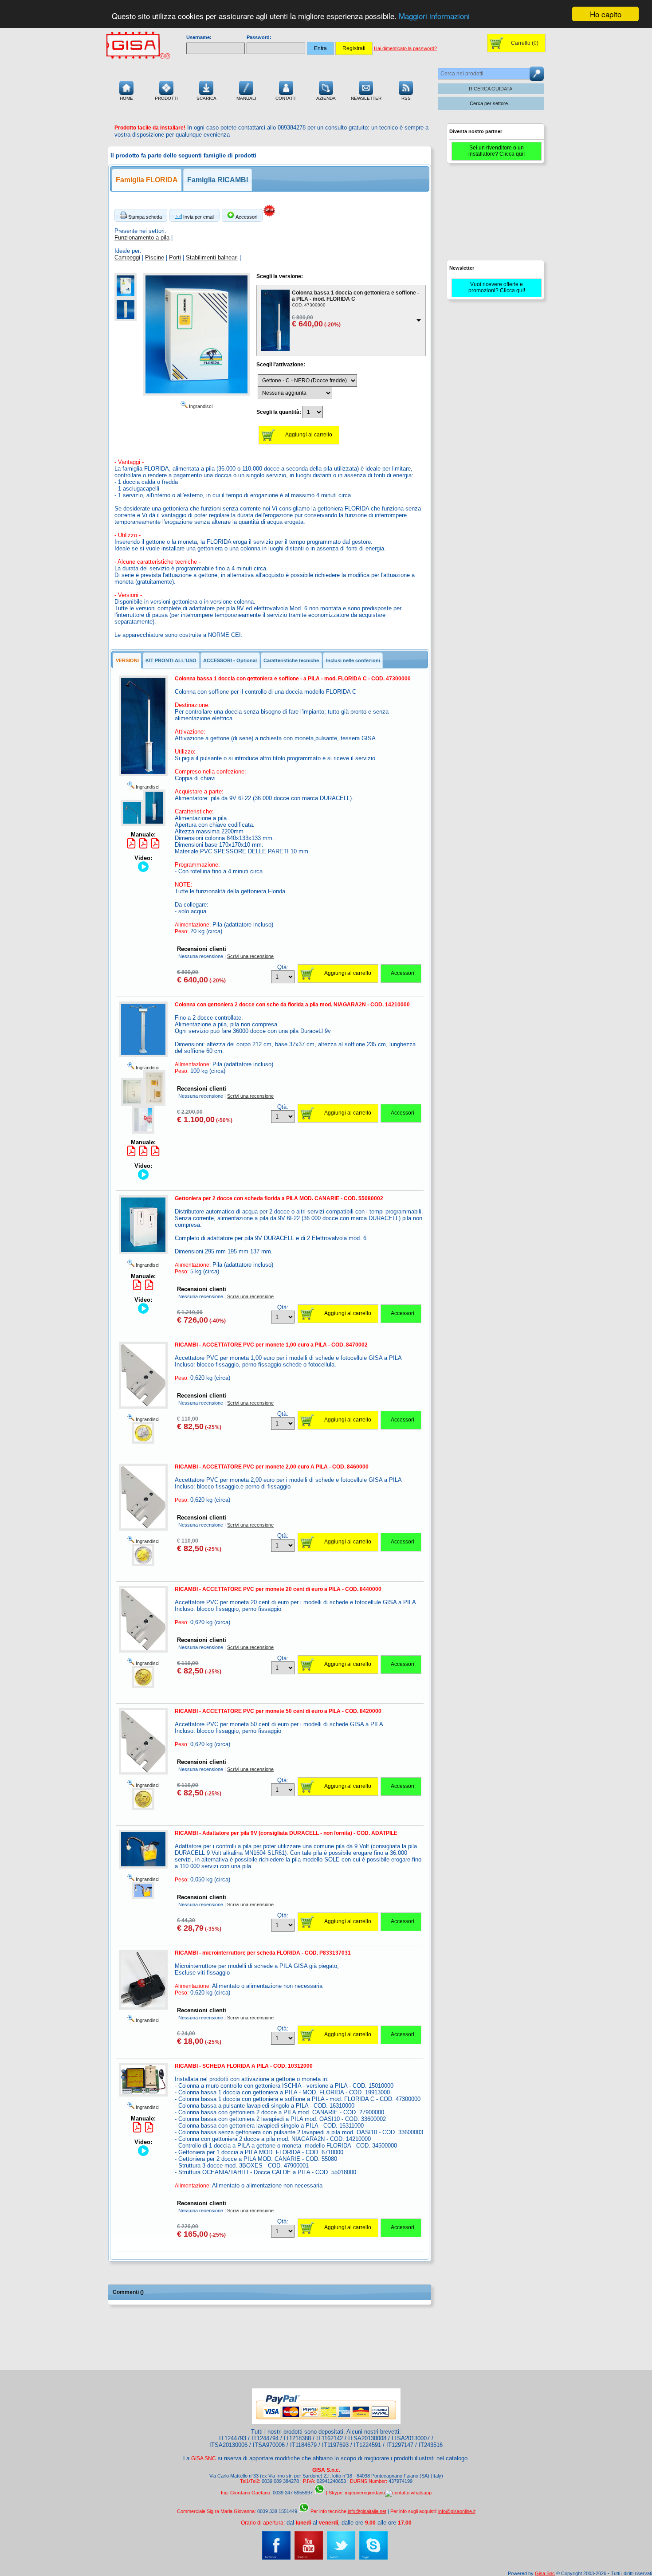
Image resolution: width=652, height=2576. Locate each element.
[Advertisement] (495, 216)
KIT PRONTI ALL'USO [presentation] (171, 660)
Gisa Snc (545, 2573)
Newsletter (366, 98)
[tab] (127, 660)
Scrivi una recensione (250, 956)
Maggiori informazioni (434, 16)
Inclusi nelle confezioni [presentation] (353, 660)
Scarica (206, 98)
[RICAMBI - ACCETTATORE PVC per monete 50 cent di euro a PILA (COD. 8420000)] (143, 1808)
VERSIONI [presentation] (127, 660)
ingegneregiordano (365, 2493)
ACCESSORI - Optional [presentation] (230, 660)
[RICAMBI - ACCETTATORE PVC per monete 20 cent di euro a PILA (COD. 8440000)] (143, 1686)
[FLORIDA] (126, 296)
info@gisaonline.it (457, 2511)
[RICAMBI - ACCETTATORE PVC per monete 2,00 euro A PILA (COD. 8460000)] (143, 1564)
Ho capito (606, 14)
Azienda (326, 98)
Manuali (246, 98)
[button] (141, 215)
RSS (406, 98)
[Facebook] (276, 2558)
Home (126, 98)
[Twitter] (341, 2558)
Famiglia (147, 180)
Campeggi (127, 257)
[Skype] (373, 2558)
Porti (175, 257)
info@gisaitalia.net (367, 2511)
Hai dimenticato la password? (405, 48)
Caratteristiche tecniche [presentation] (291, 660)
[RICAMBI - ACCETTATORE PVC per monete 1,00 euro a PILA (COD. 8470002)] (143, 1442)
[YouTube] (309, 2558)
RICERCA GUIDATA (491, 89)
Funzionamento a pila (142, 238)
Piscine (155, 257)
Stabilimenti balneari (212, 257)
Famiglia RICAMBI (218, 180)
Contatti (286, 98)
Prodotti (166, 98)
